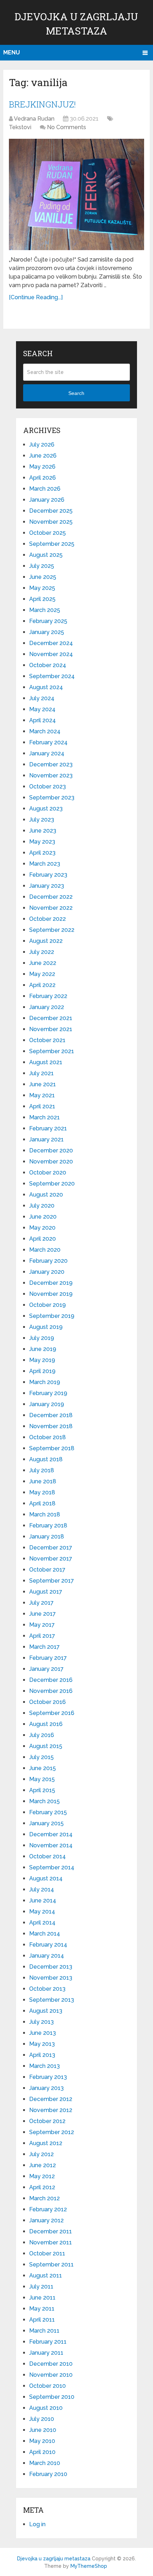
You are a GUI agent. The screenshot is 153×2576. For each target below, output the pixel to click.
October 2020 (48, 1173)
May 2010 (42, 2441)
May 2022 (42, 974)
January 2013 (46, 2088)
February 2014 (48, 1945)
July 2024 (42, 698)
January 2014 (47, 1956)
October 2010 (48, 2386)
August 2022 (46, 941)
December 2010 (51, 2364)
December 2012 (51, 2099)
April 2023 (42, 853)
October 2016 (48, 1702)
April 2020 (43, 1239)
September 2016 (52, 1713)
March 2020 (45, 1250)
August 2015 (46, 1746)
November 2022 (51, 908)
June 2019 (43, 1349)
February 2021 (48, 1128)
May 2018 (42, 1492)
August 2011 (46, 2276)
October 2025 (48, 533)
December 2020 (51, 1150)
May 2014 (42, 1912)
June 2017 (43, 1614)
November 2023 (51, 775)
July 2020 (42, 1206)
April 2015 (42, 1790)
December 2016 (51, 1680)
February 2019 (48, 1393)
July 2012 (41, 2154)
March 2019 (45, 1382)
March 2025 (45, 610)
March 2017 (44, 1647)
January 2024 (47, 753)
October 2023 (48, 786)
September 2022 (52, 930)
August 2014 (46, 1878)
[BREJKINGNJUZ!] (76, 194)
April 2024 (43, 720)
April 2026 (43, 478)
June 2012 (43, 2165)
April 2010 (42, 2452)
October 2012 (47, 2121)
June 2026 (43, 456)
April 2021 (42, 1106)
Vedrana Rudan (34, 119)
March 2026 (45, 489)
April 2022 (42, 985)
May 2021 (42, 1095)
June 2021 (43, 1084)
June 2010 (43, 2430)
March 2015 (44, 1801)
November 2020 (51, 1162)
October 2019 (48, 1305)
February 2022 (48, 996)
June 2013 (43, 2033)
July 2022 (42, 952)
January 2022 (47, 1007)
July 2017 (41, 1603)
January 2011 (46, 2353)
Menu (12, 52)
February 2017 (48, 1658)
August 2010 (46, 2408)
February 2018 (48, 1525)
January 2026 (47, 500)
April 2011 (42, 2320)
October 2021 (47, 1040)
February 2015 (48, 1812)
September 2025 (52, 544)
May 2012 (42, 2176)
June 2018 (43, 1481)
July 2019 (42, 1338)
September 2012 (52, 2132)
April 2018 (42, 1503)
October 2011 (47, 2253)
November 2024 (51, 654)
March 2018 (45, 1514)
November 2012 (51, 2110)
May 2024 (42, 709)
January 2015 (46, 1823)
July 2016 (42, 1735)
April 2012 (42, 2187)
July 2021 (41, 1073)
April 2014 (42, 1923)
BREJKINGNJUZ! (42, 104)
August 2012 (46, 2143)
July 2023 (42, 820)
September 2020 (52, 1184)
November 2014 (51, 1845)
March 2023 (45, 864)
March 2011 (44, 2331)
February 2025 (48, 621)
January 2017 (46, 1669)
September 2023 (52, 798)
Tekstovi (20, 127)
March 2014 (45, 1934)
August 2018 (46, 1459)
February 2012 (48, 2209)
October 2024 (48, 665)
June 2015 (43, 1768)
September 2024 (52, 676)
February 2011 (48, 2342)
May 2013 (42, 2044)
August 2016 (46, 1724)
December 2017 (51, 1548)
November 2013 (51, 1978)
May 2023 (42, 842)
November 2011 (51, 2242)
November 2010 (51, 2375)
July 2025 (42, 566)
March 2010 (45, 2463)
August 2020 (46, 1195)
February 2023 (48, 875)
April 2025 (42, 599)
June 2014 (43, 1901)
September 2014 (52, 1867)
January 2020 (47, 1272)
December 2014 (51, 1834)
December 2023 (51, 764)
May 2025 (42, 588)
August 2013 (46, 2011)
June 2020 (43, 1217)
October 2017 (47, 1570)
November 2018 (51, 1426)
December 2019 (51, 1283)
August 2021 (46, 1062)
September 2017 (52, 1581)
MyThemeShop (89, 2566)
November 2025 (51, 522)
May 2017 (42, 1625)
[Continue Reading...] (36, 297)
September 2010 (52, 2397)
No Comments (67, 127)
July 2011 (41, 2287)
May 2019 (42, 1360)
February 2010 (48, 2474)
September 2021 (52, 1051)
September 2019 (52, 1316)
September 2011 (51, 2264)
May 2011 (42, 2309)
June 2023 (43, 831)
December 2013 (51, 1967)
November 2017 (51, 1559)
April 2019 (42, 1371)
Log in (37, 2524)
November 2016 (51, 1691)
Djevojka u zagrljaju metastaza (54, 2559)
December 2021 (51, 1018)
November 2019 (51, 1294)
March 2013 (44, 2066)
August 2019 (46, 1327)
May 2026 (42, 467)
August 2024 (46, 687)
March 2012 (44, 2198)
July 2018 (42, 1470)
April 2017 (42, 1636)
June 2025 (43, 577)
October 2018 (48, 1437)
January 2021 (46, 1139)
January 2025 (47, 632)
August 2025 (46, 555)
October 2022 (48, 919)
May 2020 (42, 1228)
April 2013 (42, 2055)
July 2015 (41, 1757)
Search (76, 393)
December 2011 (51, 2231)
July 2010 (42, 2419)
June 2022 (43, 963)
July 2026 (42, 445)
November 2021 (51, 1029)
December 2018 (51, 1415)
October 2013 (47, 1989)
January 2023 (47, 886)
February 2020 (48, 1261)
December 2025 (51, 511)
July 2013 (41, 2022)
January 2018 (47, 1537)
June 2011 (42, 2298)
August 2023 (46, 809)
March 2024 (45, 731)
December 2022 (51, 897)
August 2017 (46, 1592)
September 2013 (52, 2000)
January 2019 (47, 1404)
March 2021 (44, 1117)
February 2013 (48, 2077)
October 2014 (48, 1856)
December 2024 (51, 643)
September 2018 (52, 1448)
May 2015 (42, 1779)
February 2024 (48, 742)
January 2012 (46, 2220)
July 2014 (42, 1889)
